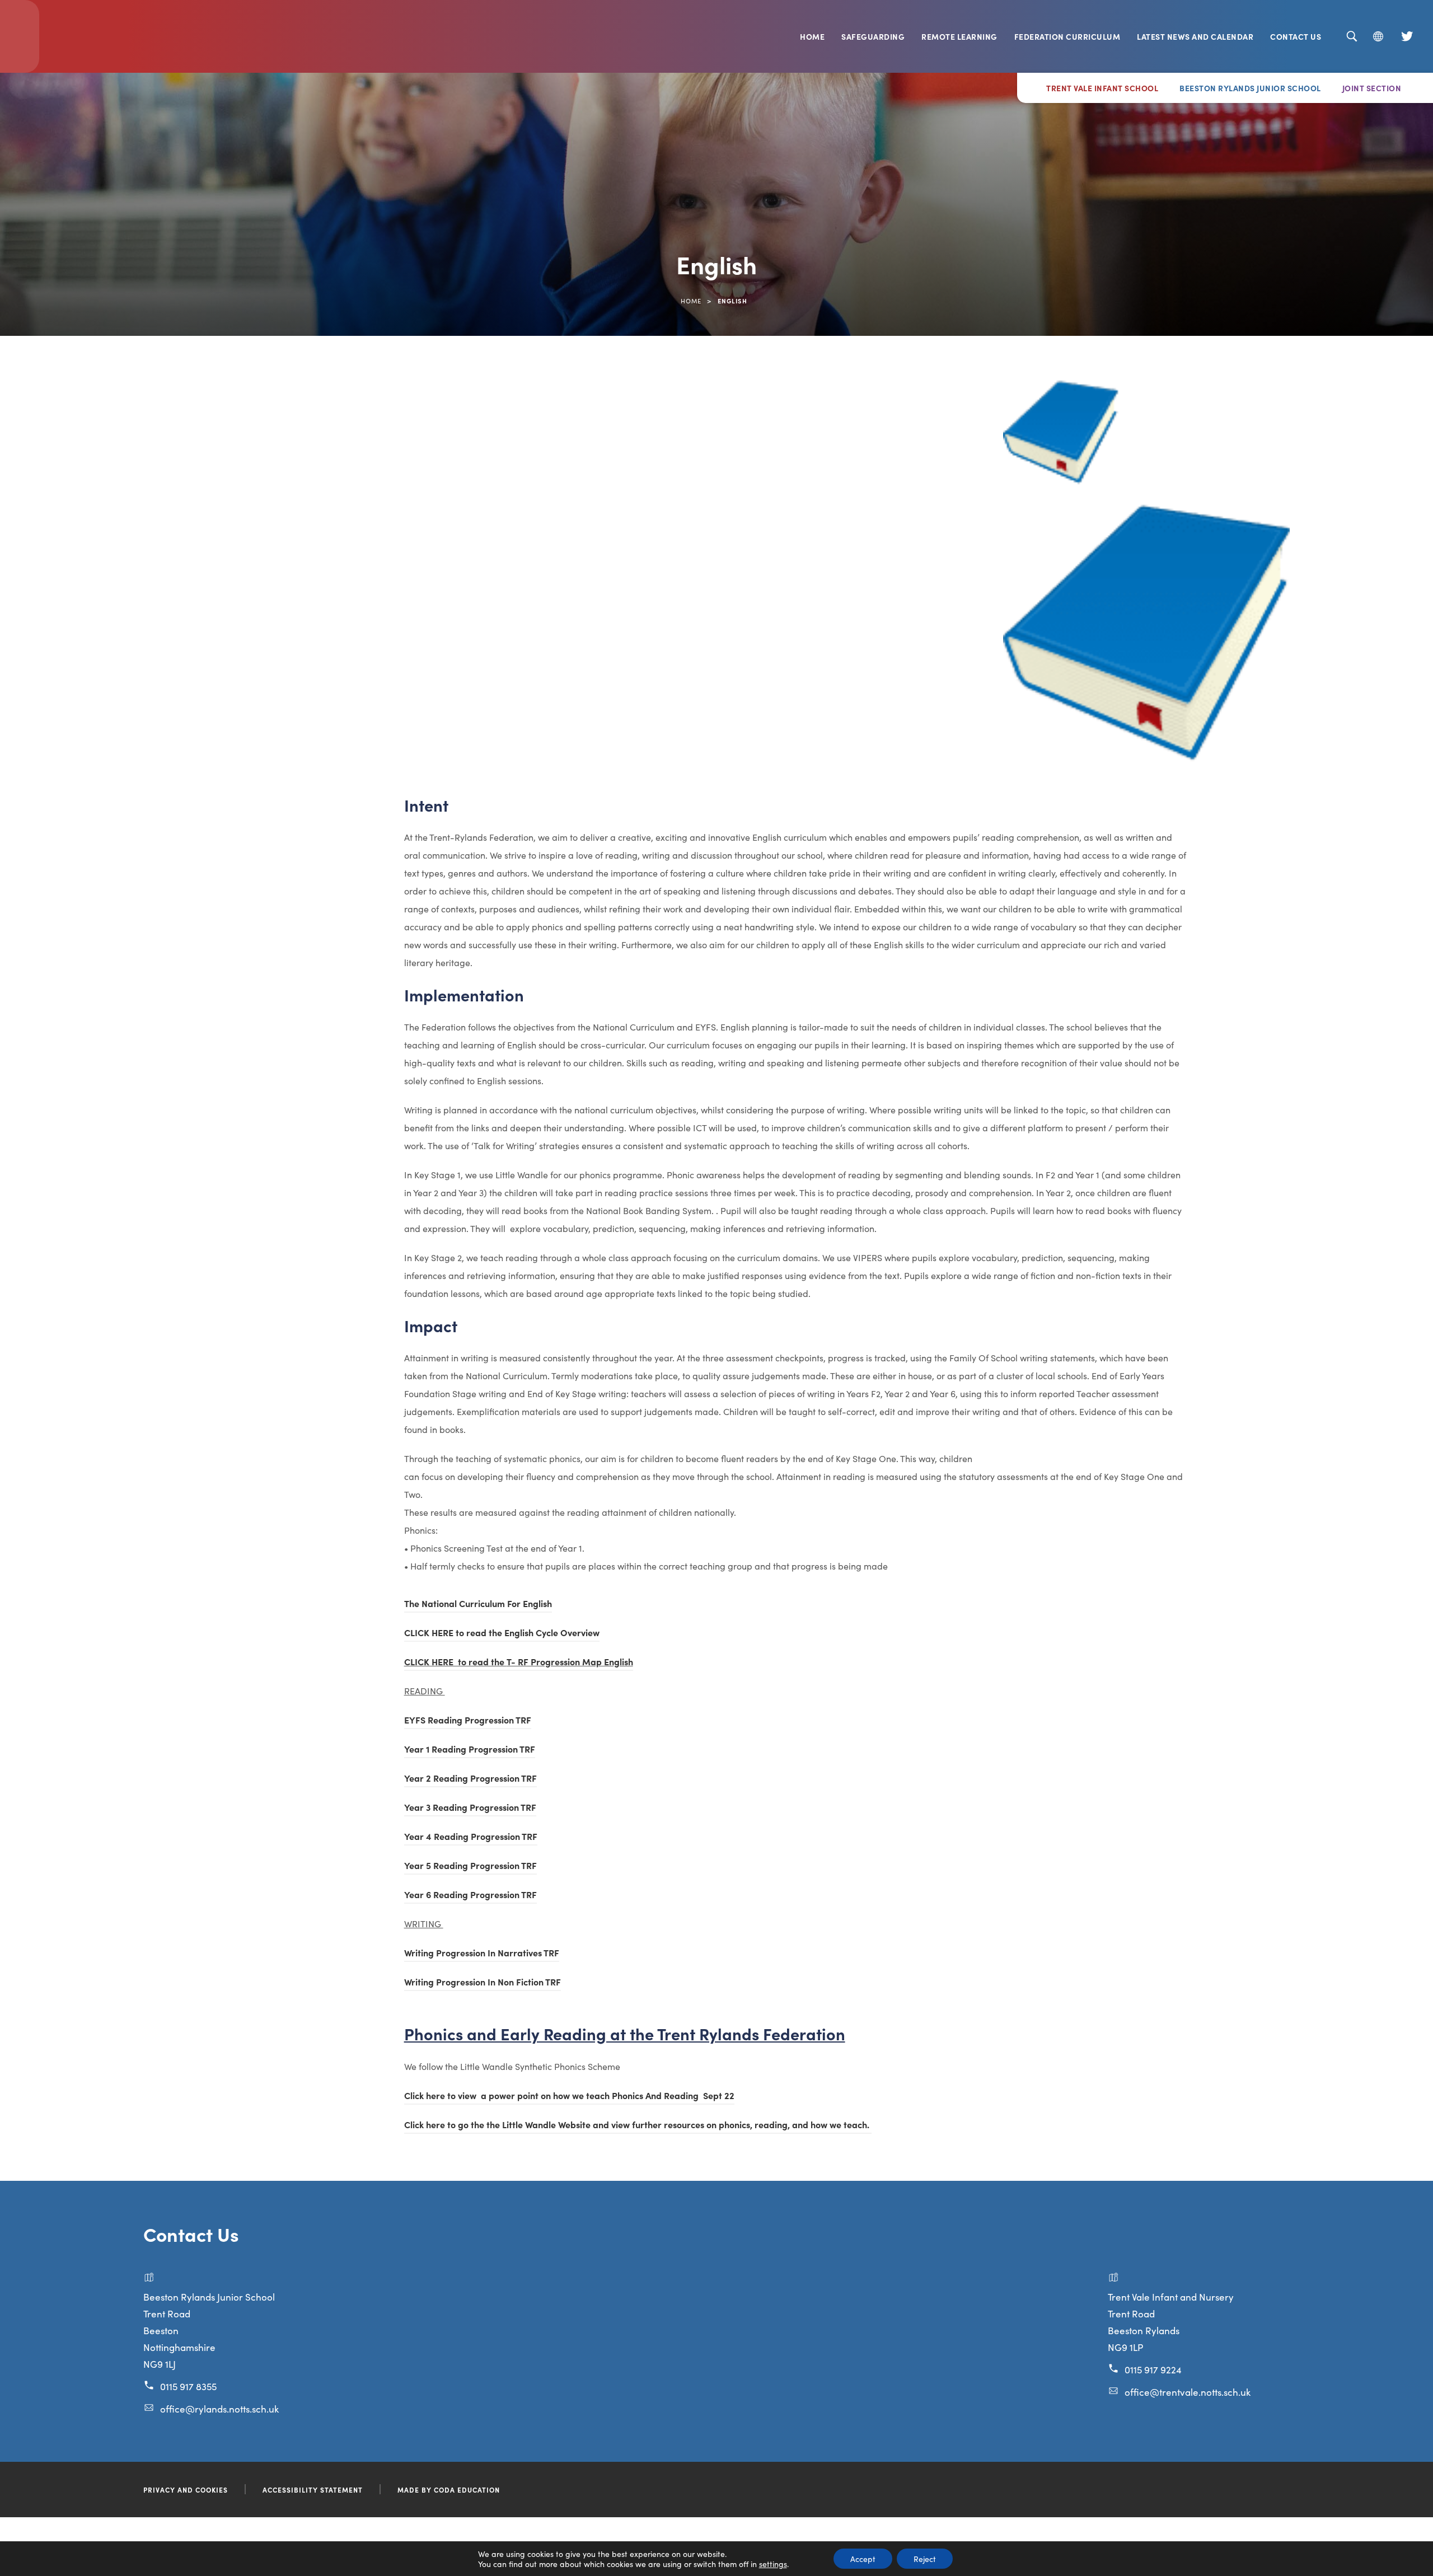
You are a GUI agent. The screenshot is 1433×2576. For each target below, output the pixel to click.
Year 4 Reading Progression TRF (471, 1838)
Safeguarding (873, 36)
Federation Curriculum (1067, 36)
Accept (863, 2559)
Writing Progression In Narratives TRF (482, 1954)
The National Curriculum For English (478, 1605)
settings (773, 2564)
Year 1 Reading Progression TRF (470, 1750)
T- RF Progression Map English (570, 1663)
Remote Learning (959, 36)
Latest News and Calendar (1195, 36)
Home (812, 36)
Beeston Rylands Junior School (1250, 88)
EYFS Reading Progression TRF (468, 1721)
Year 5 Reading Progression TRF (470, 1867)
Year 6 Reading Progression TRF (470, 1896)
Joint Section (1372, 88)
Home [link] (691, 301)
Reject (925, 2559)
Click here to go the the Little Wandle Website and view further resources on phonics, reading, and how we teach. (638, 2124)
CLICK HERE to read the (455, 1663)
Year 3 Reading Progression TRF (470, 1809)
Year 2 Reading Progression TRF (470, 1779)
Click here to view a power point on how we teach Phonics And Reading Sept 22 (569, 2097)
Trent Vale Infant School (1102, 88)
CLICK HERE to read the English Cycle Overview (502, 1634)
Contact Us (1296, 36)
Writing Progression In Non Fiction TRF (483, 1983)
